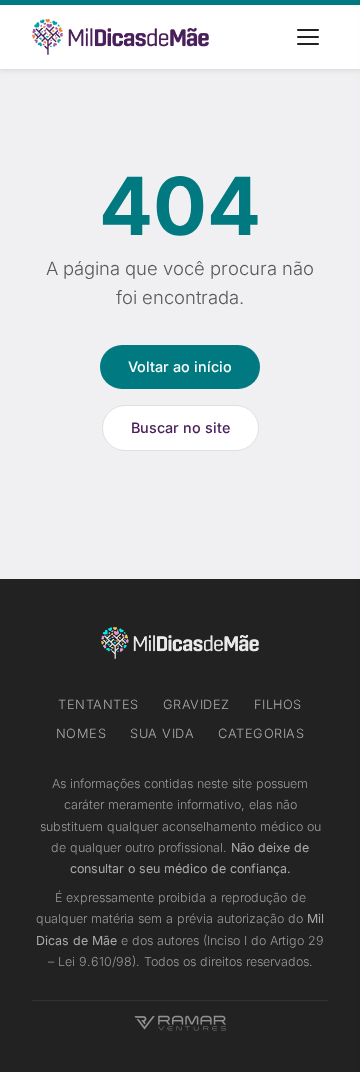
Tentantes (98, 704)
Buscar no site (180, 427)
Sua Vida (162, 733)
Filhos (278, 704)
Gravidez (196, 704)
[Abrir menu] (308, 37)
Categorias (261, 733)
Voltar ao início (180, 366)
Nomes (81, 733)
